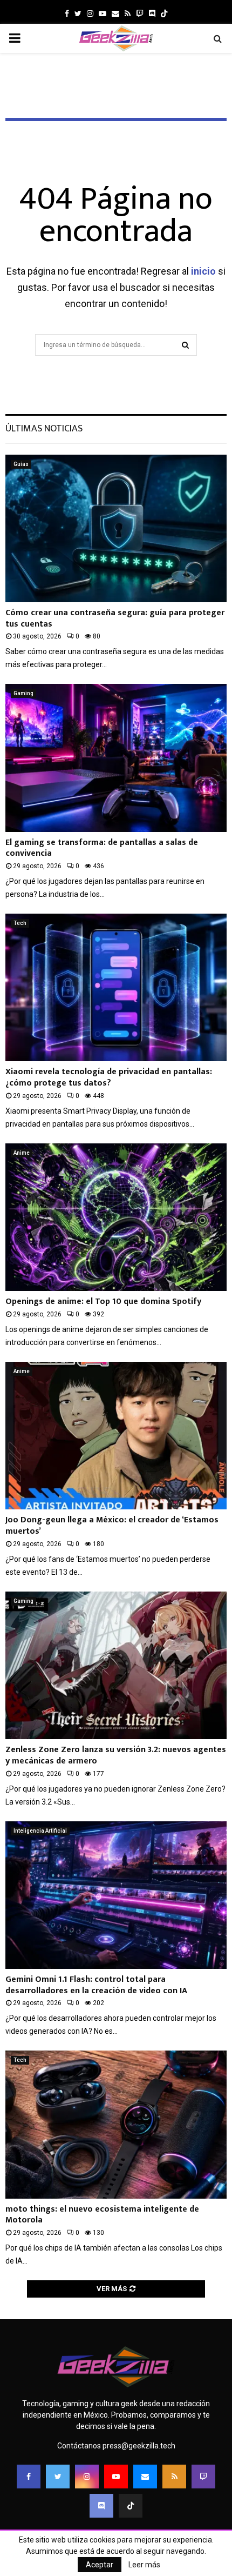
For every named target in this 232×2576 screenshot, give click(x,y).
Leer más (144, 2565)
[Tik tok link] (164, 14)
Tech (20, 923)
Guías (21, 464)
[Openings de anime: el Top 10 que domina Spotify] (116, 1217)
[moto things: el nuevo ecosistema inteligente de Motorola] (116, 2124)
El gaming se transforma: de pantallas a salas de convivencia (102, 848)
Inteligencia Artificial (40, 1831)
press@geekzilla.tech (139, 2446)
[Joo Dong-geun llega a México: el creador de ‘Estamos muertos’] (116, 1436)
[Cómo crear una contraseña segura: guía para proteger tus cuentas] (116, 528)
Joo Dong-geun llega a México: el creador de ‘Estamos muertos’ (112, 1526)
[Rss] (174, 2477)
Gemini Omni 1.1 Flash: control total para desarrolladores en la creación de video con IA (96, 1985)
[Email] (145, 2477)
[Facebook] (29, 2477)
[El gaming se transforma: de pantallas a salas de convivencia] (116, 758)
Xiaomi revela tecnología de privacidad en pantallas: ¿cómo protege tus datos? (109, 1077)
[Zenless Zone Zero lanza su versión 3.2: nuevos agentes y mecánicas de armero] (116, 1665)
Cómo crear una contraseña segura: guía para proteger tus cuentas (115, 618)
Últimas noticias (44, 429)
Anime (22, 1153)
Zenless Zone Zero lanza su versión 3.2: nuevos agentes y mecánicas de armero (116, 1755)
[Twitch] (203, 2477)
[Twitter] (58, 2477)
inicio (203, 271)
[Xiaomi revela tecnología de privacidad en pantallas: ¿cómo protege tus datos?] (116, 987)
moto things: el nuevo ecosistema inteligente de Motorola (102, 2215)
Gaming (23, 693)
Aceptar (100, 2565)
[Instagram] (87, 2477)
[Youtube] (116, 2477)
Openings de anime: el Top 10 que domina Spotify (103, 1302)
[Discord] (152, 14)
